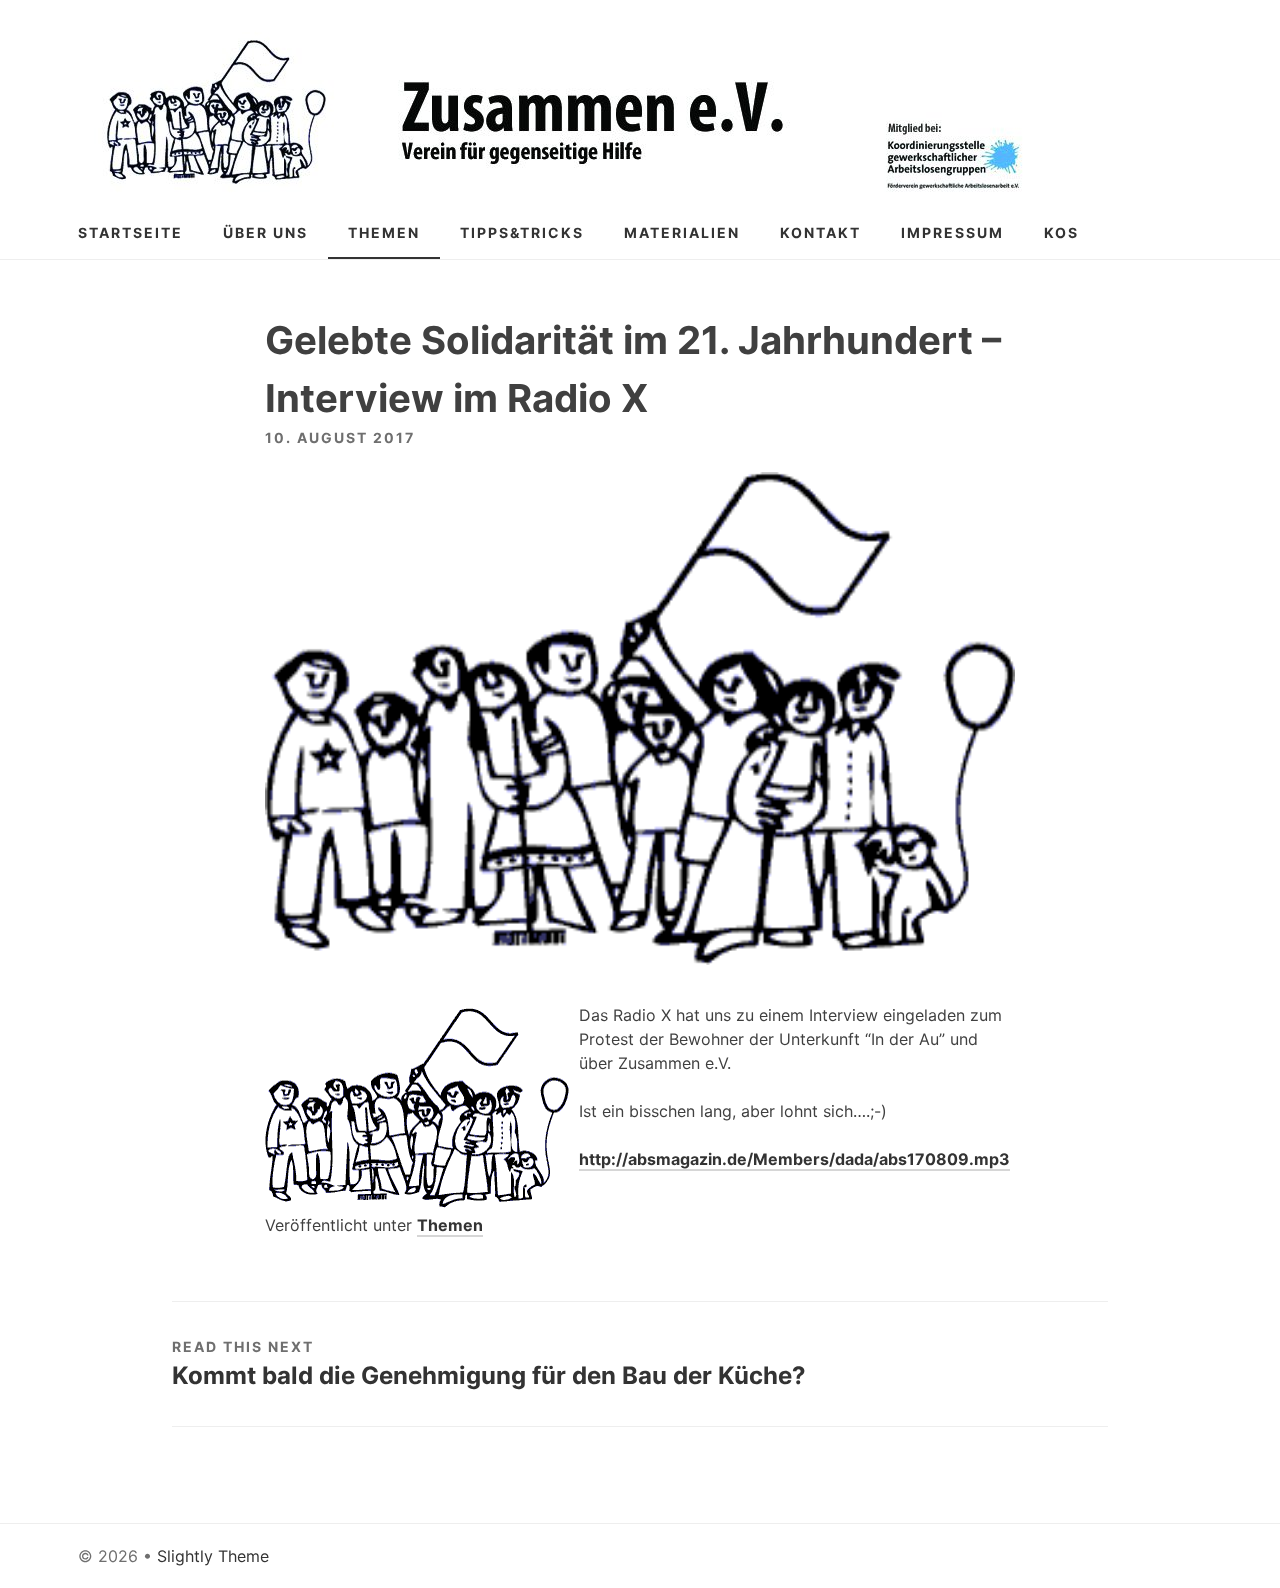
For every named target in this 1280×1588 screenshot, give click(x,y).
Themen (384, 232)
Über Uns (265, 232)
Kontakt (820, 232)
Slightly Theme (213, 1556)
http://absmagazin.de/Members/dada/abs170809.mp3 (794, 1159)
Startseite (130, 232)
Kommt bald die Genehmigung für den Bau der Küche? (489, 1375)
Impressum (952, 232)
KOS (1061, 232)
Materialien (682, 232)
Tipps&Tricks (522, 232)
